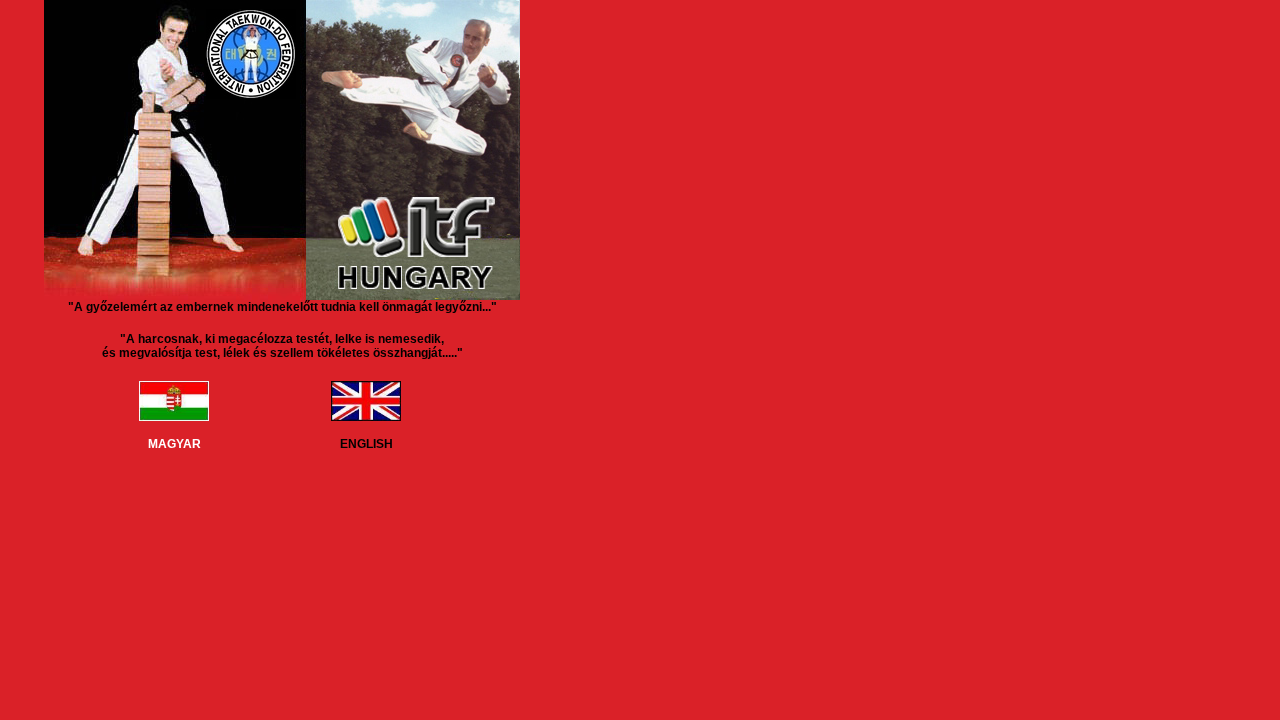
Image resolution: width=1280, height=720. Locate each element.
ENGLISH (366, 444)
